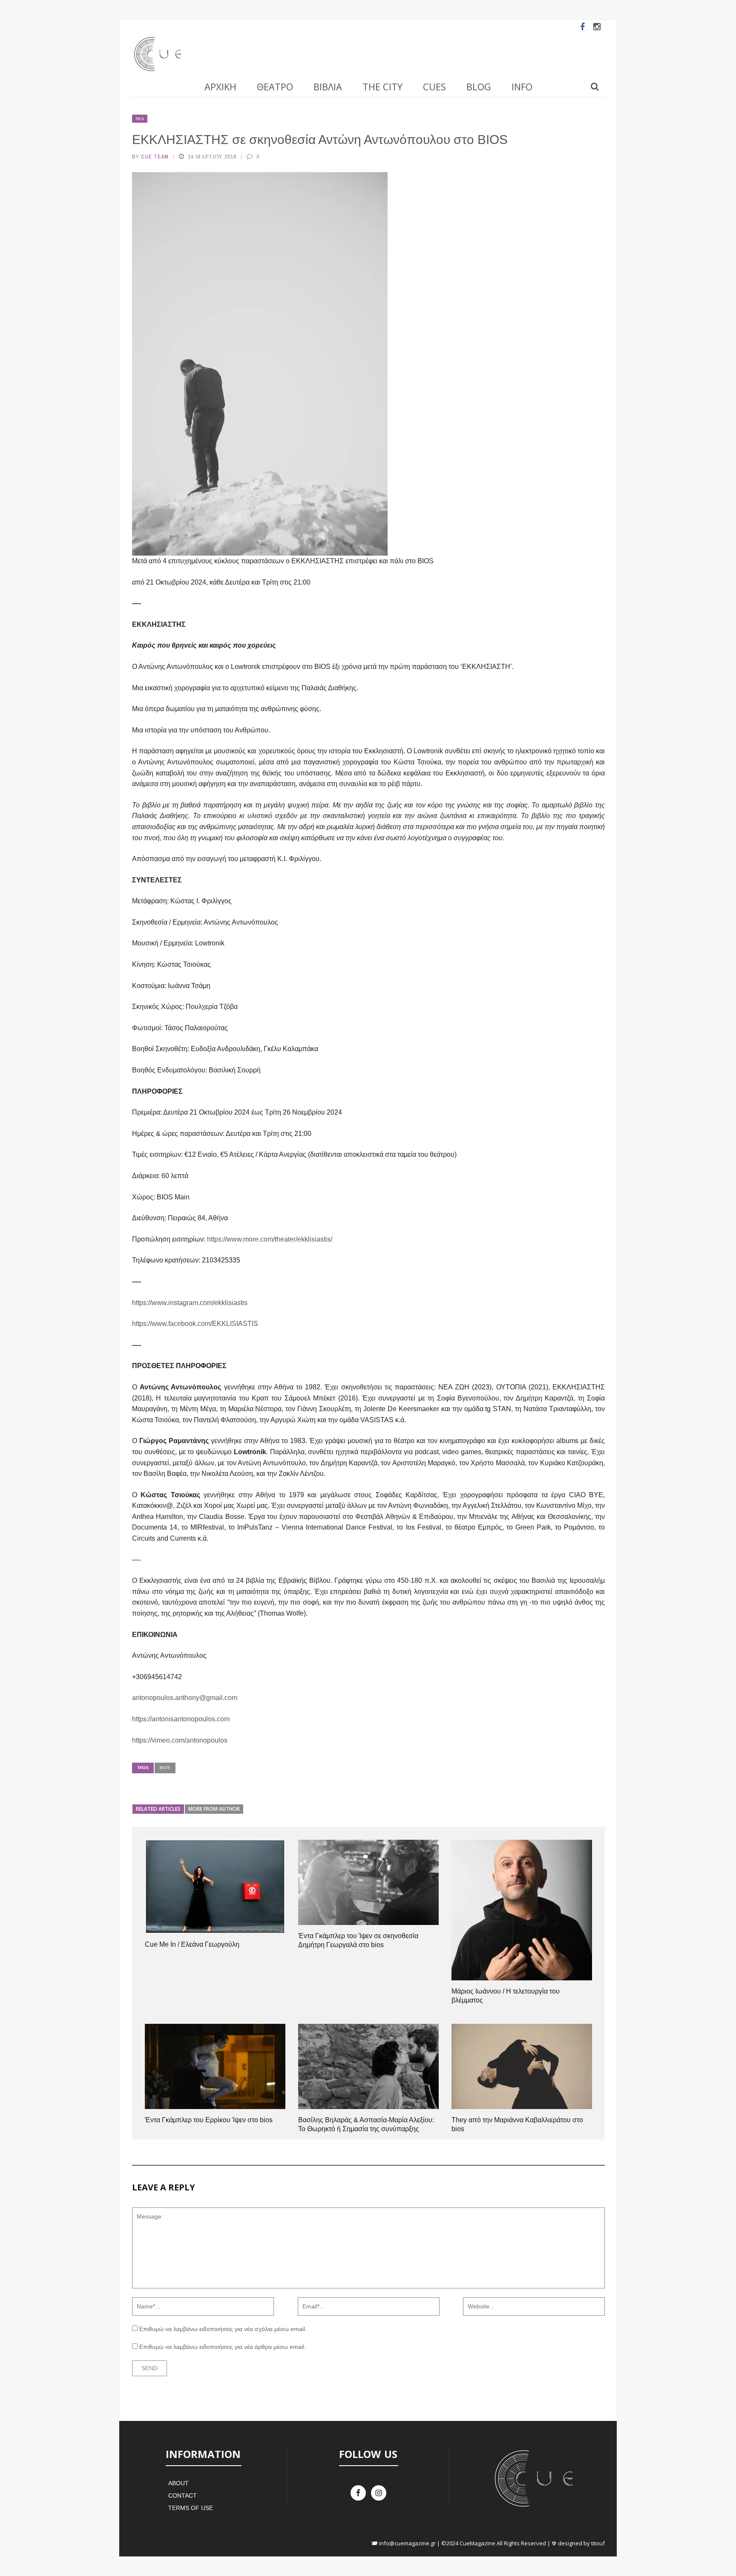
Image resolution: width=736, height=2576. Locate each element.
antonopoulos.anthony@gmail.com (185, 1698)
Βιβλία (328, 86)
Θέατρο (275, 86)
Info (522, 86)
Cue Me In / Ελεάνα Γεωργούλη (192, 1944)
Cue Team (155, 157)
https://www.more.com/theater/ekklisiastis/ (270, 1239)
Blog (479, 86)
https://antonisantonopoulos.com (181, 1719)
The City (382, 86)
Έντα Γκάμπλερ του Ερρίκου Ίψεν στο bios (209, 2120)
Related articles (158, 1809)
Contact (183, 2495)
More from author (214, 1809)
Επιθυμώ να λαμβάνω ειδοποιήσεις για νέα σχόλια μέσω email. (223, 2329)
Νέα (140, 119)
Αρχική (220, 86)
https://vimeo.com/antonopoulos (180, 1740)
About (178, 2483)
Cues (434, 86)
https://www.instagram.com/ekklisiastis (190, 1303)
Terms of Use (191, 2508)
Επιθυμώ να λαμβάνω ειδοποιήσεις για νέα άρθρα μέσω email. (223, 2347)
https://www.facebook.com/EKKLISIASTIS (195, 1324)
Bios (165, 1768)
